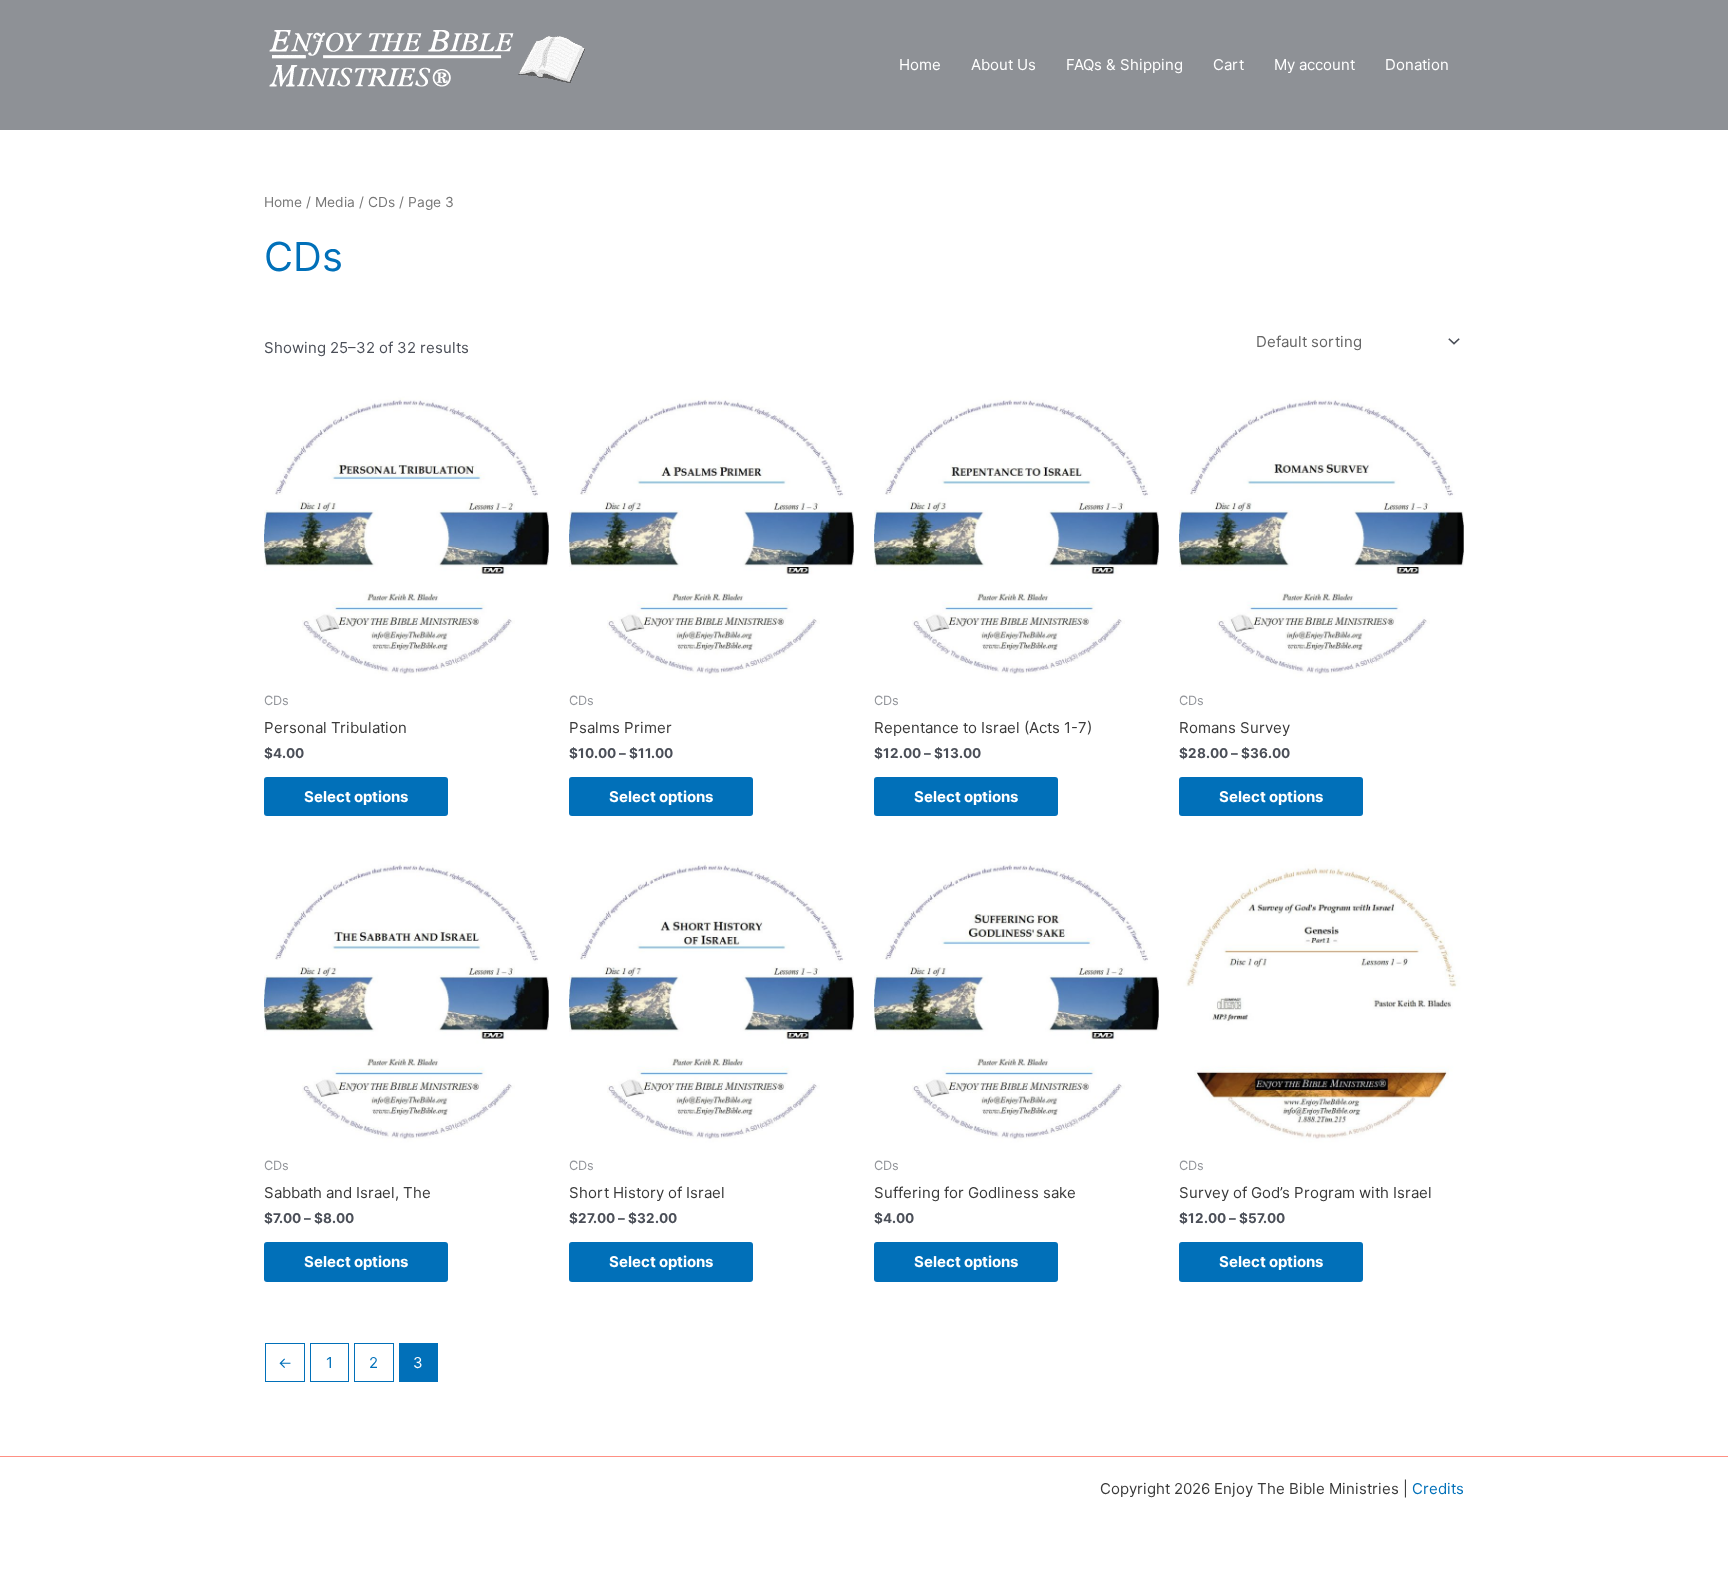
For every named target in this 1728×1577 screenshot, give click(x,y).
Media (335, 202)
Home (920, 64)
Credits (1438, 1488)
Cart (1228, 64)
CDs (381, 202)
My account (1314, 64)
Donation (1417, 64)
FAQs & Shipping (1124, 64)
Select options (356, 796)
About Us (1003, 64)
